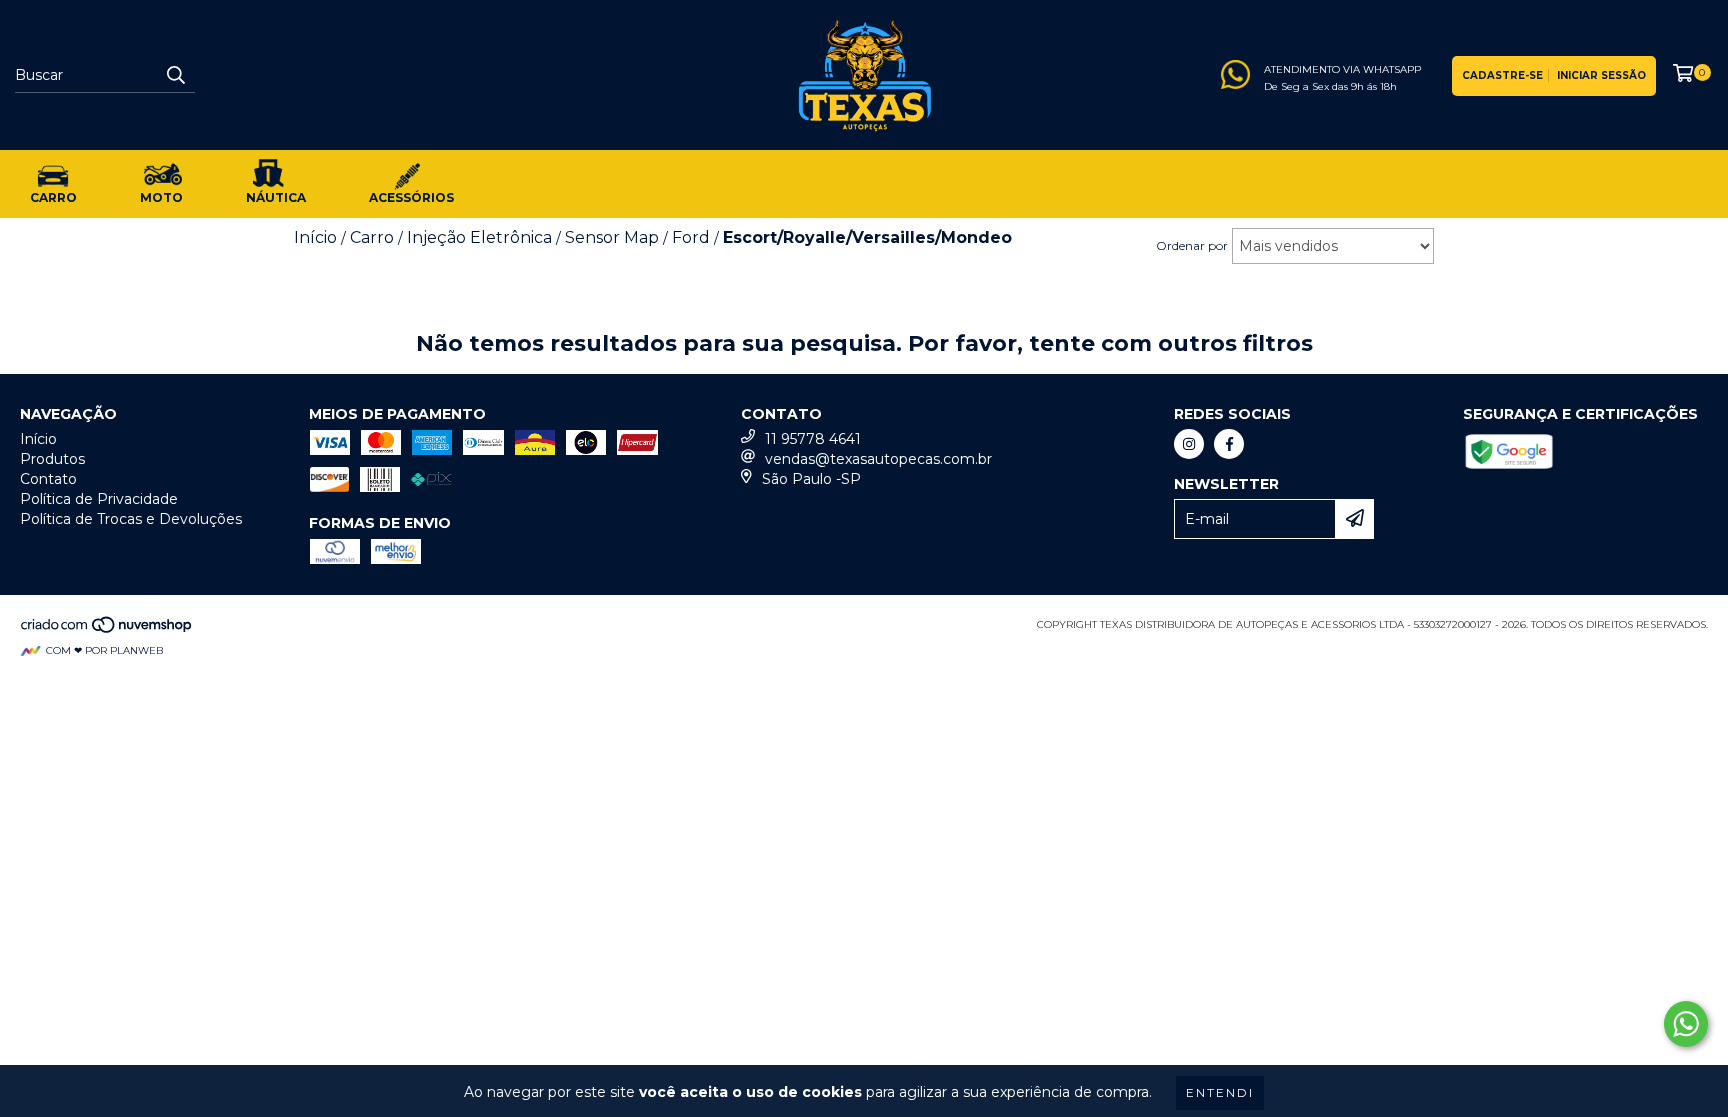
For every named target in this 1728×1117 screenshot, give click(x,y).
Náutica (276, 197)
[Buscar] (175, 75)
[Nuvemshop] (107, 630)
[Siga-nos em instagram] (1189, 444)
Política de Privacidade (99, 499)
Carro (53, 197)
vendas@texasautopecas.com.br (878, 459)
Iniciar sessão (1601, 75)
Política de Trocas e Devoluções (131, 519)
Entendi (1220, 1092)
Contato (48, 479)
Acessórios (411, 197)
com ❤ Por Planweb (104, 650)
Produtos (52, 459)
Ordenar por (1192, 245)
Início (38, 439)
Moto (161, 197)
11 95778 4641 (813, 439)
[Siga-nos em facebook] (1229, 444)
